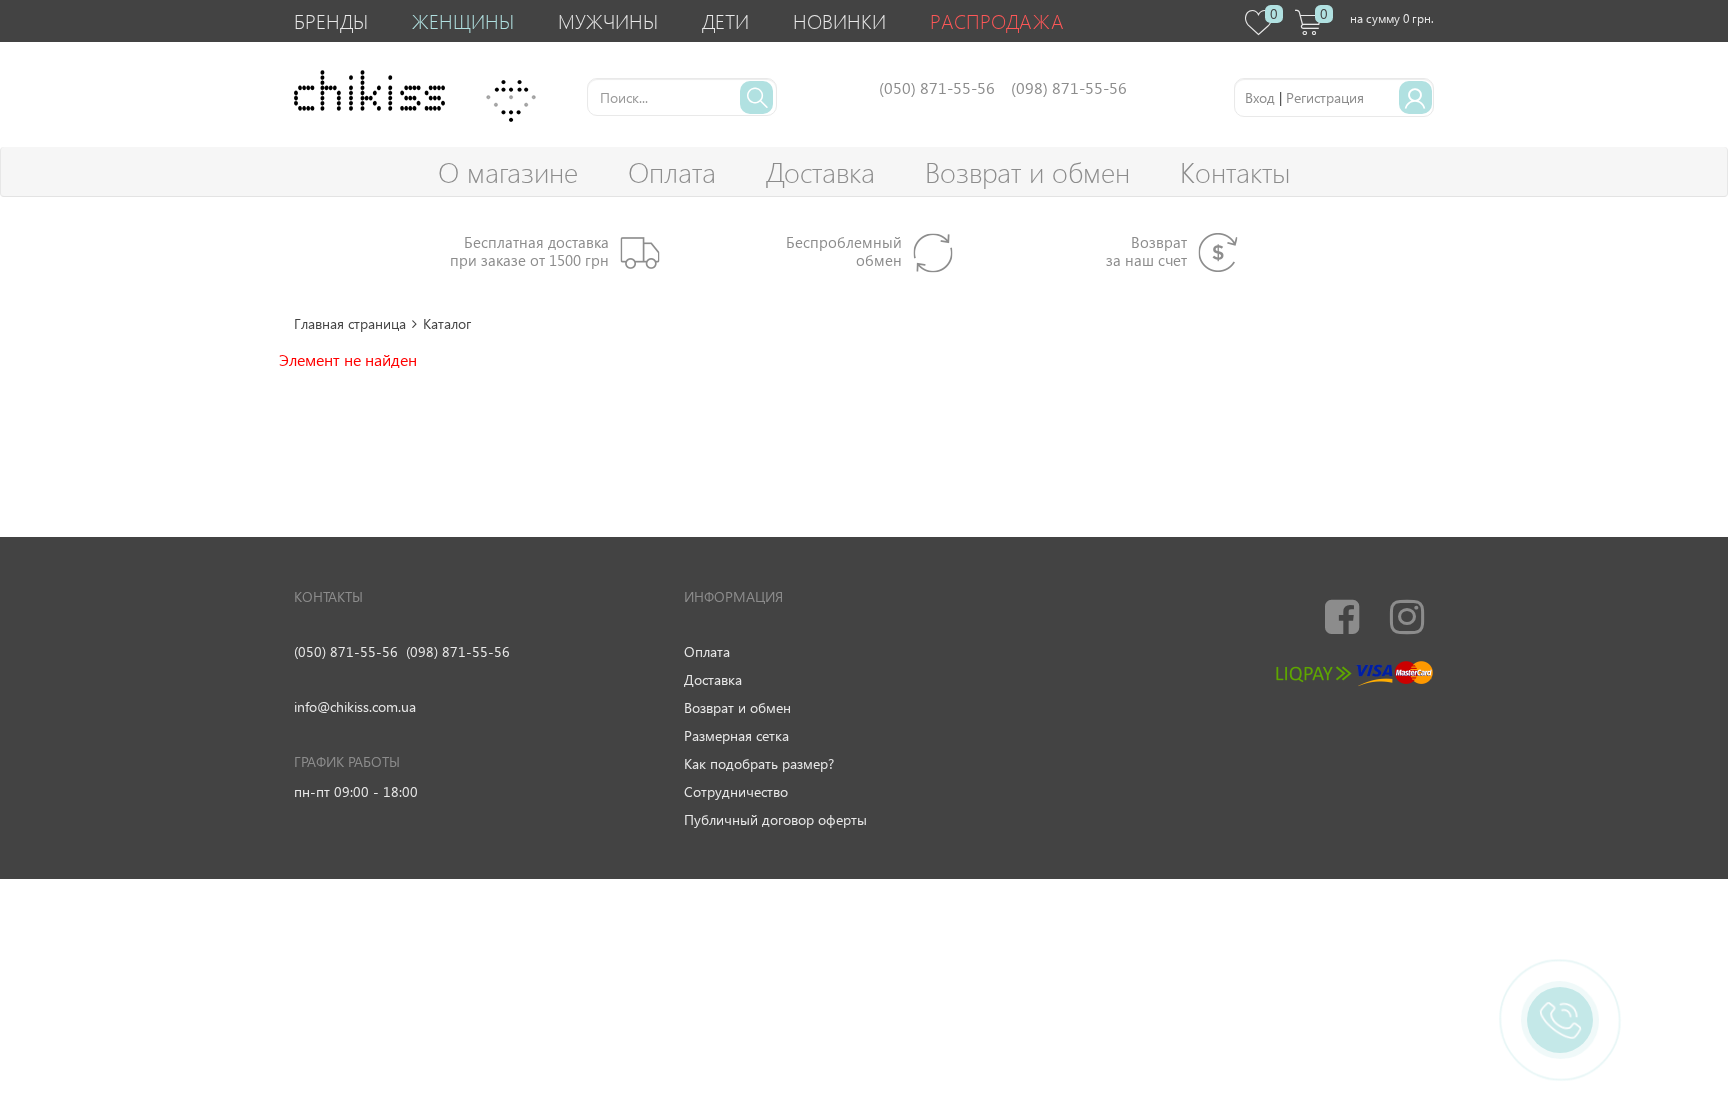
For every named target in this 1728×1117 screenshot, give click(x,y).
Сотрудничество (736, 791)
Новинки (839, 20)
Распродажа (997, 20)
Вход (1260, 97)
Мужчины (608, 20)
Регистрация (1325, 97)
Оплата (672, 171)
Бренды (331, 20)
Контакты (1235, 171)
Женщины (463, 20)
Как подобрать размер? (759, 763)
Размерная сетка (736, 735)
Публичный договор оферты (775, 819)
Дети (725, 20)
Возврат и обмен (1027, 171)
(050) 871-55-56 (346, 651)
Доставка (820, 171)
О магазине (508, 171)
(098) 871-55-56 (458, 651)
